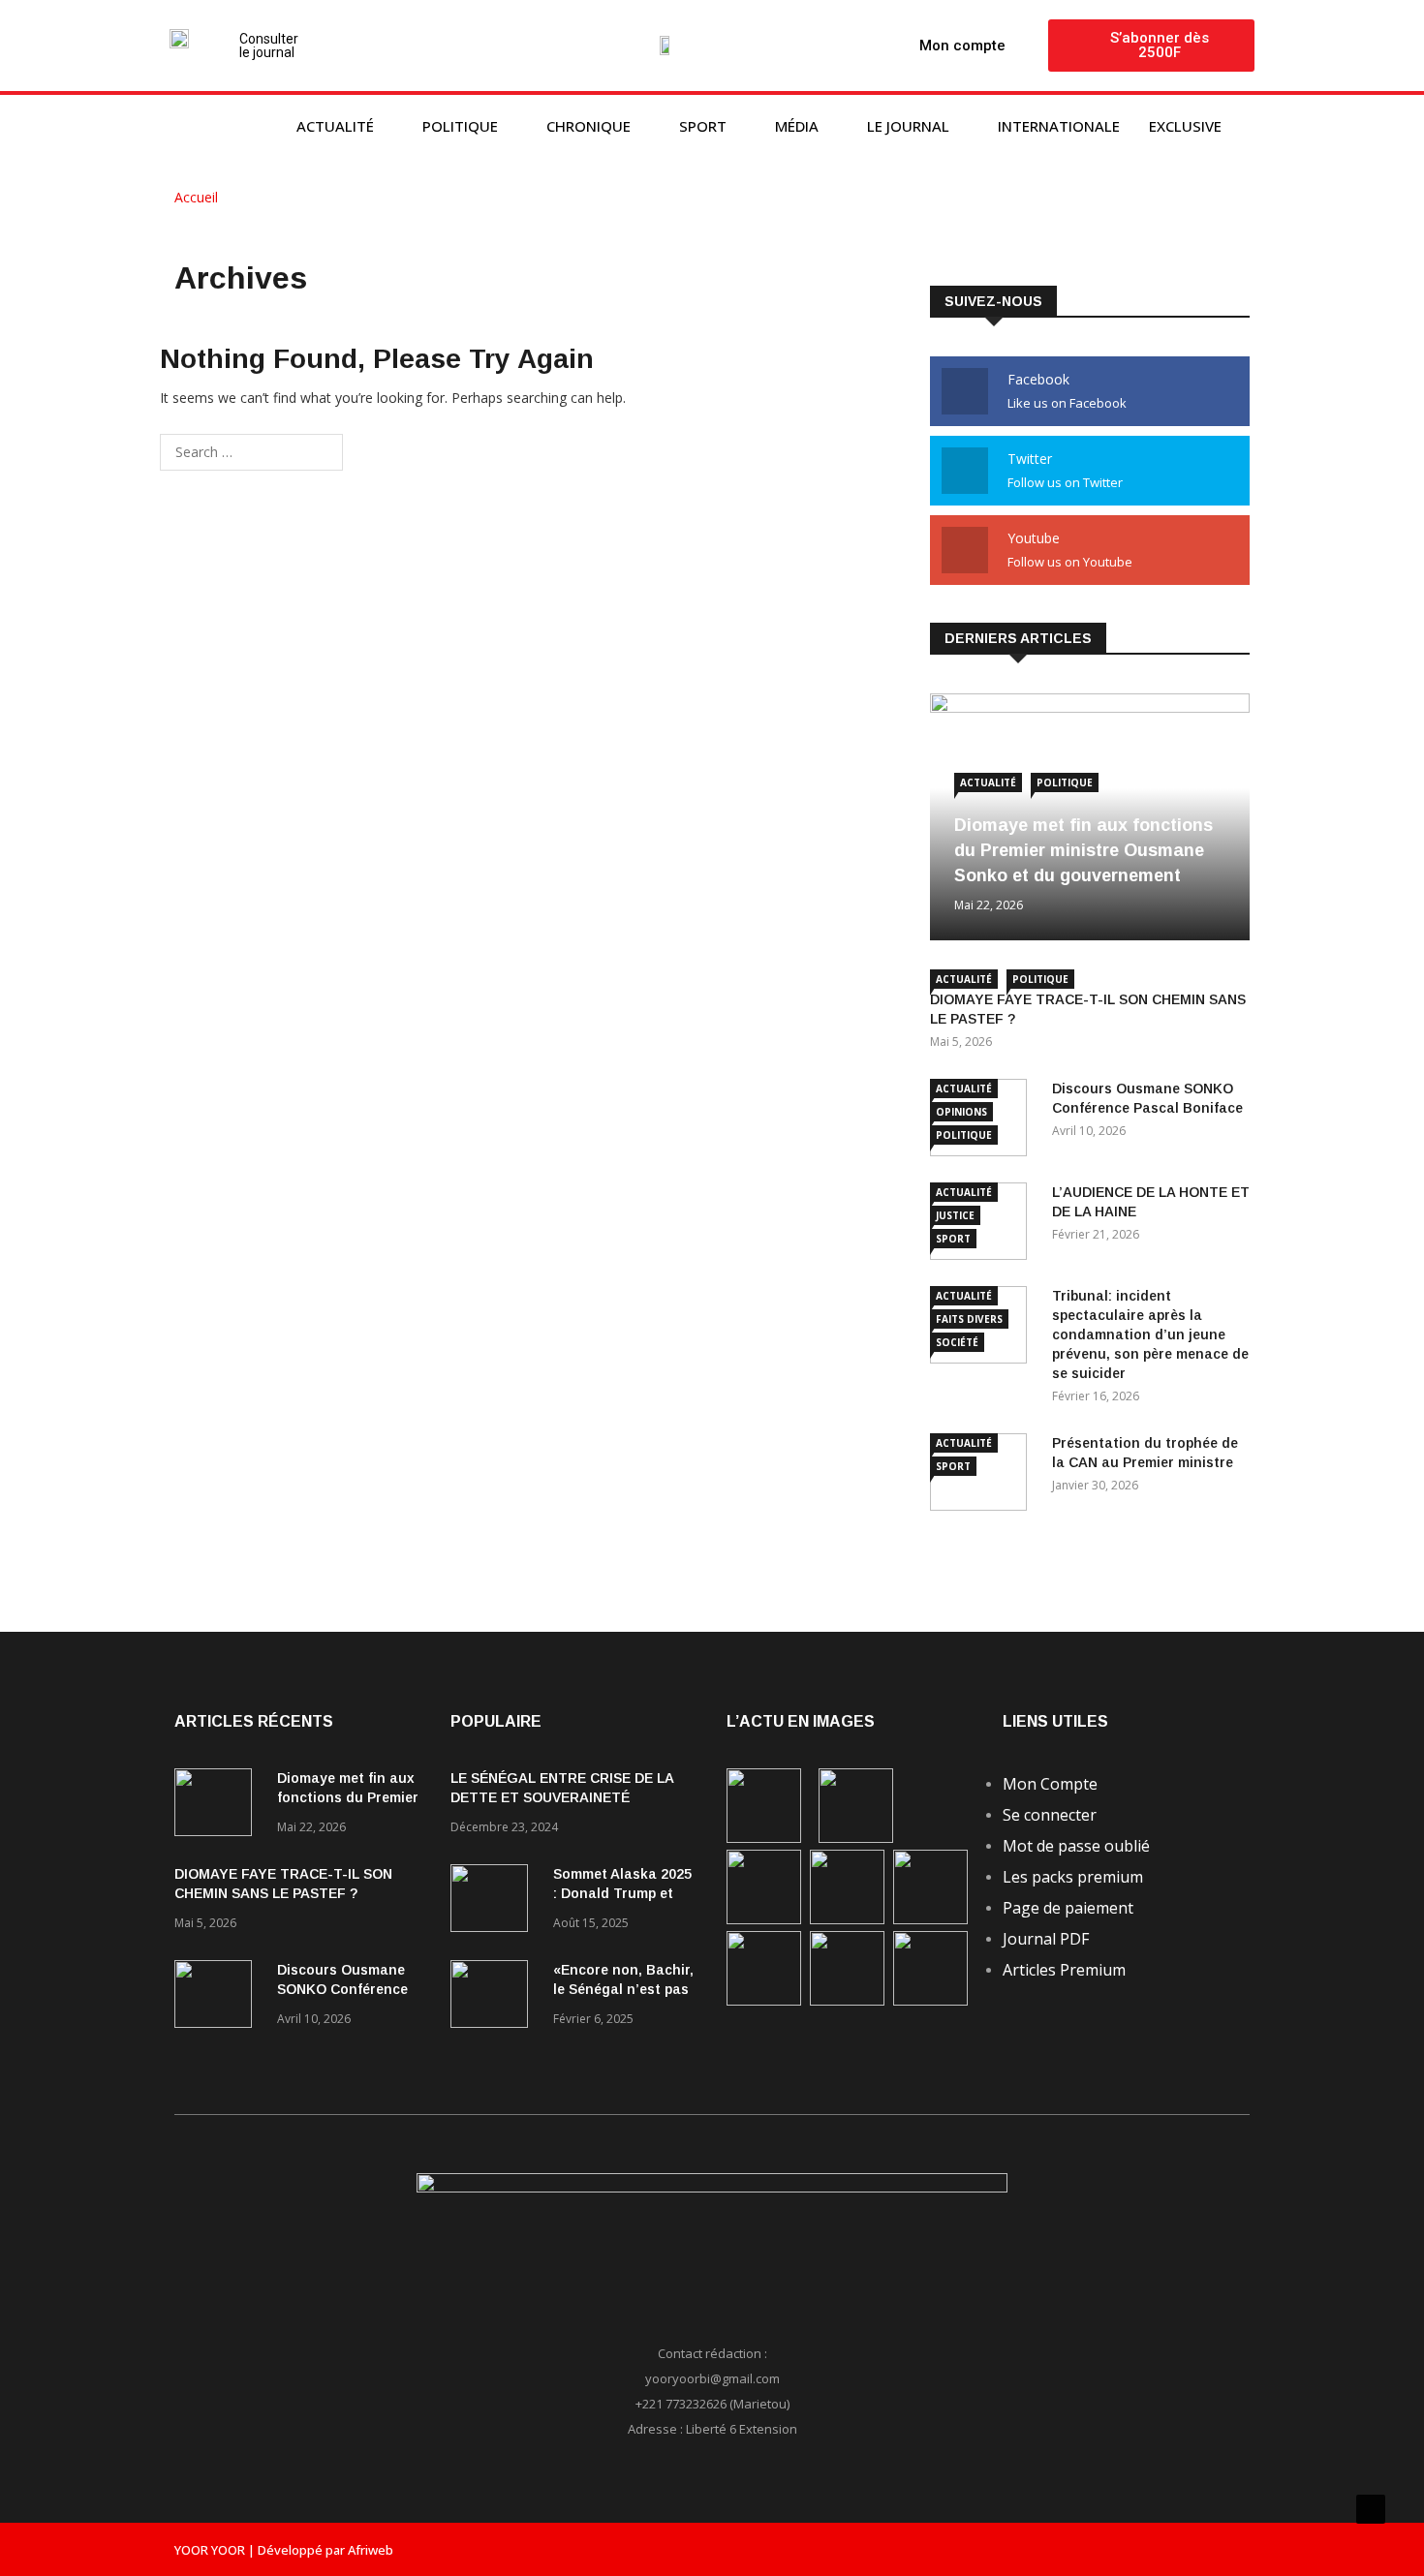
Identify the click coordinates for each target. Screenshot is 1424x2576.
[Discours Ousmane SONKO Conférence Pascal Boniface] (218, 1997)
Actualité (335, 126)
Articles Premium (1064, 1970)
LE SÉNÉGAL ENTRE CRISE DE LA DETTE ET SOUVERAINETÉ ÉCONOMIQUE (562, 1797)
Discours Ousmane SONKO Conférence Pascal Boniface (342, 1989)
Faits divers (969, 1319)
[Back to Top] (1371, 2509)
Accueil (198, 197)
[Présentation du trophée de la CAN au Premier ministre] (930, 1919)
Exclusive (1185, 126)
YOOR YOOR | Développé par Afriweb (284, 2550)
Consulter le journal (269, 46)
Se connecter (1050, 1815)
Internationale (1059, 126)
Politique (460, 126)
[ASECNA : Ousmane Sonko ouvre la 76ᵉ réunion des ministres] (930, 2000)
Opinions (961, 1112)
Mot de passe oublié (1076, 1846)
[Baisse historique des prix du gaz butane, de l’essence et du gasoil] (847, 2000)
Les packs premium (1073, 1877)
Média (797, 126)
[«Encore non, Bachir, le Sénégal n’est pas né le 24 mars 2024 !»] (494, 1997)
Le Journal (908, 126)
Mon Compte (1050, 1784)
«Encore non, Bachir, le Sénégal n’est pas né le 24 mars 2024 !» (623, 1989)
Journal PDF (1046, 1939)
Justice (955, 1215)
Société (957, 1342)
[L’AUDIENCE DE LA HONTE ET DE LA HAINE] (764, 1919)
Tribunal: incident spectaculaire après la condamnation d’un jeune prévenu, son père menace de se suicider (1150, 1334)
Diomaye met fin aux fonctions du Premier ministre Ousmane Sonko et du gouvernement (1083, 850)
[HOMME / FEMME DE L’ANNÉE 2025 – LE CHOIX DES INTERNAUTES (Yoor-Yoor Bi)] (764, 2000)
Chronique (588, 126)
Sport (703, 126)
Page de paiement (1068, 1908)
